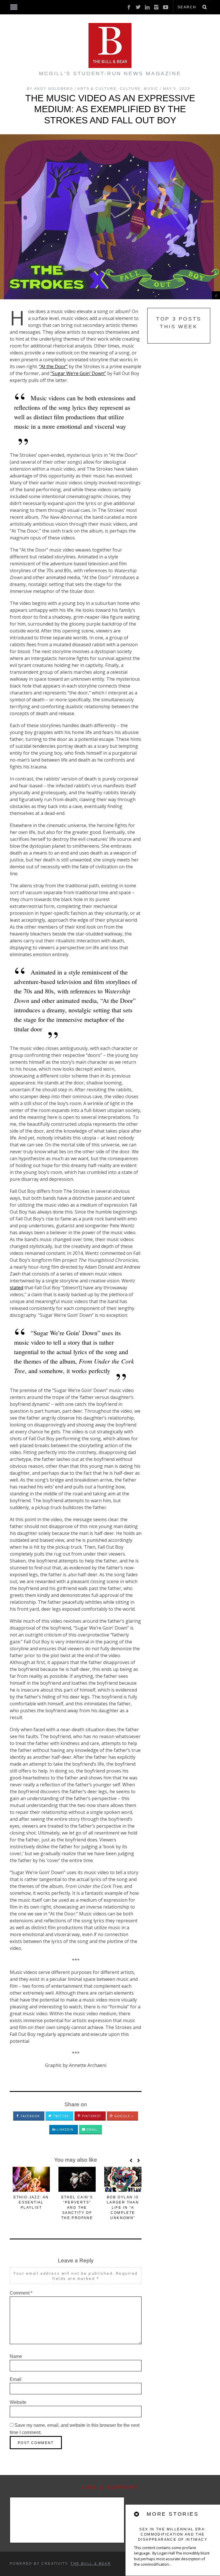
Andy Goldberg (54, 89)
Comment (21, 2293)
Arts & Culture (97, 89)
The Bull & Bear (91, 2564)
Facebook (30, 2116)
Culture (130, 89)
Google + (123, 2116)
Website (18, 2402)
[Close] (137, 2514)
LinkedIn (64, 2129)
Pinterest (91, 2116)
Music (151, 89)
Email (91, 2129)
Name (16, 2356)
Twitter (60, 2116)
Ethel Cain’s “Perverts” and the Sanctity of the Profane (77, 2208)
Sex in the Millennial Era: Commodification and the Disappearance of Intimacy (173, 2534)
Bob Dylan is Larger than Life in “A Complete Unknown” (123, 2208)
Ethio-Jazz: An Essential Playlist (31, 2202)
